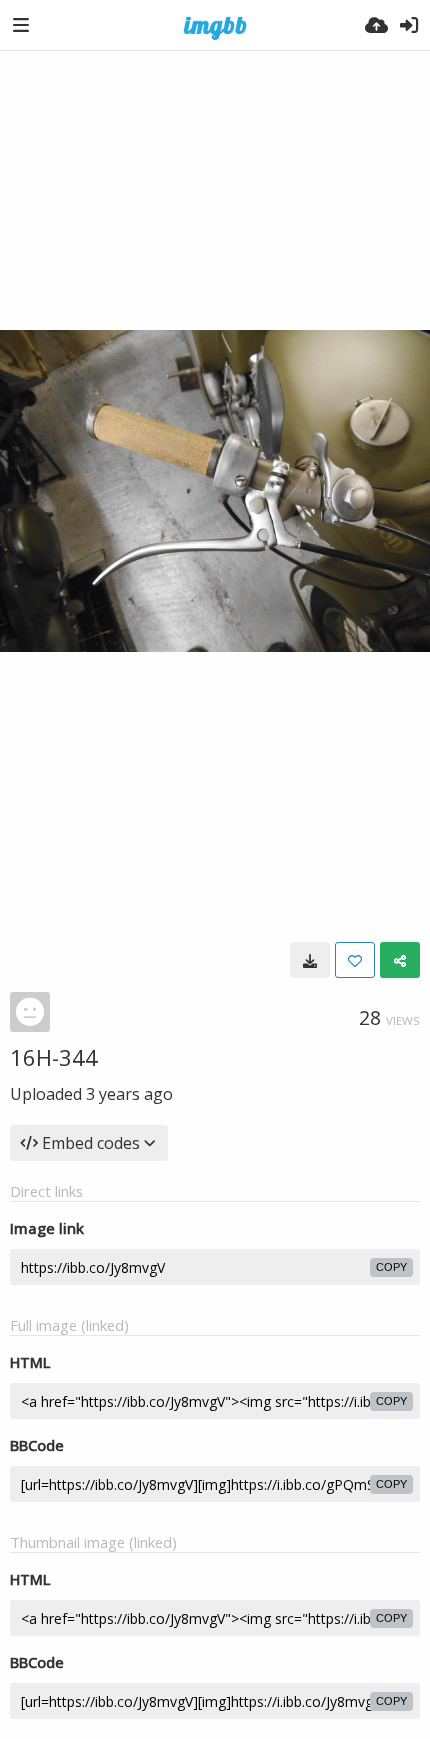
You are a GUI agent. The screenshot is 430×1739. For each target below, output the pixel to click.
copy (391, 1267)
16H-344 (54, 1057)
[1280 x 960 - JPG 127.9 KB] (310, 960)
